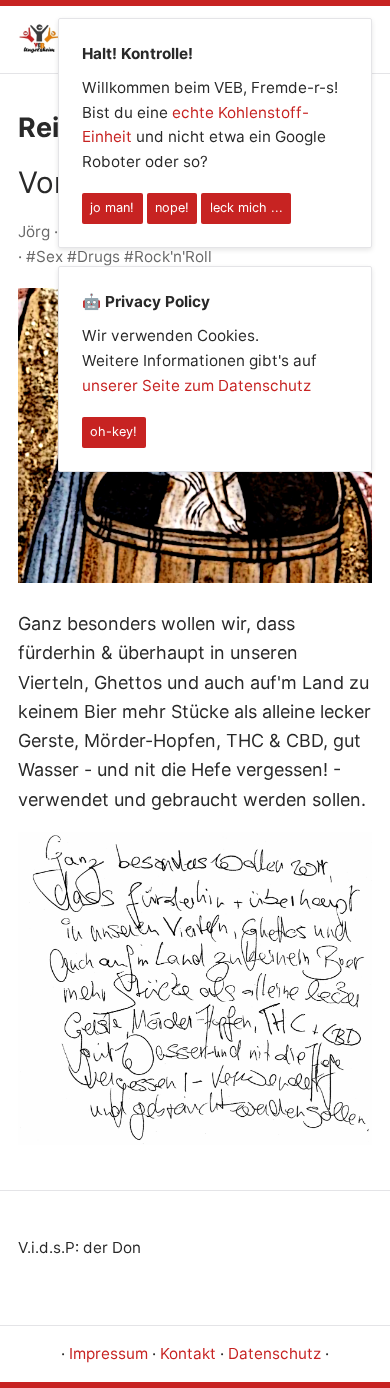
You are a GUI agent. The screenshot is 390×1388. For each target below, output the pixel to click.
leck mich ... (246, 207)
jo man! (112, 207)
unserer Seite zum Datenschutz (196, 385)
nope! (172, 207)
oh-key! (113, 431)
